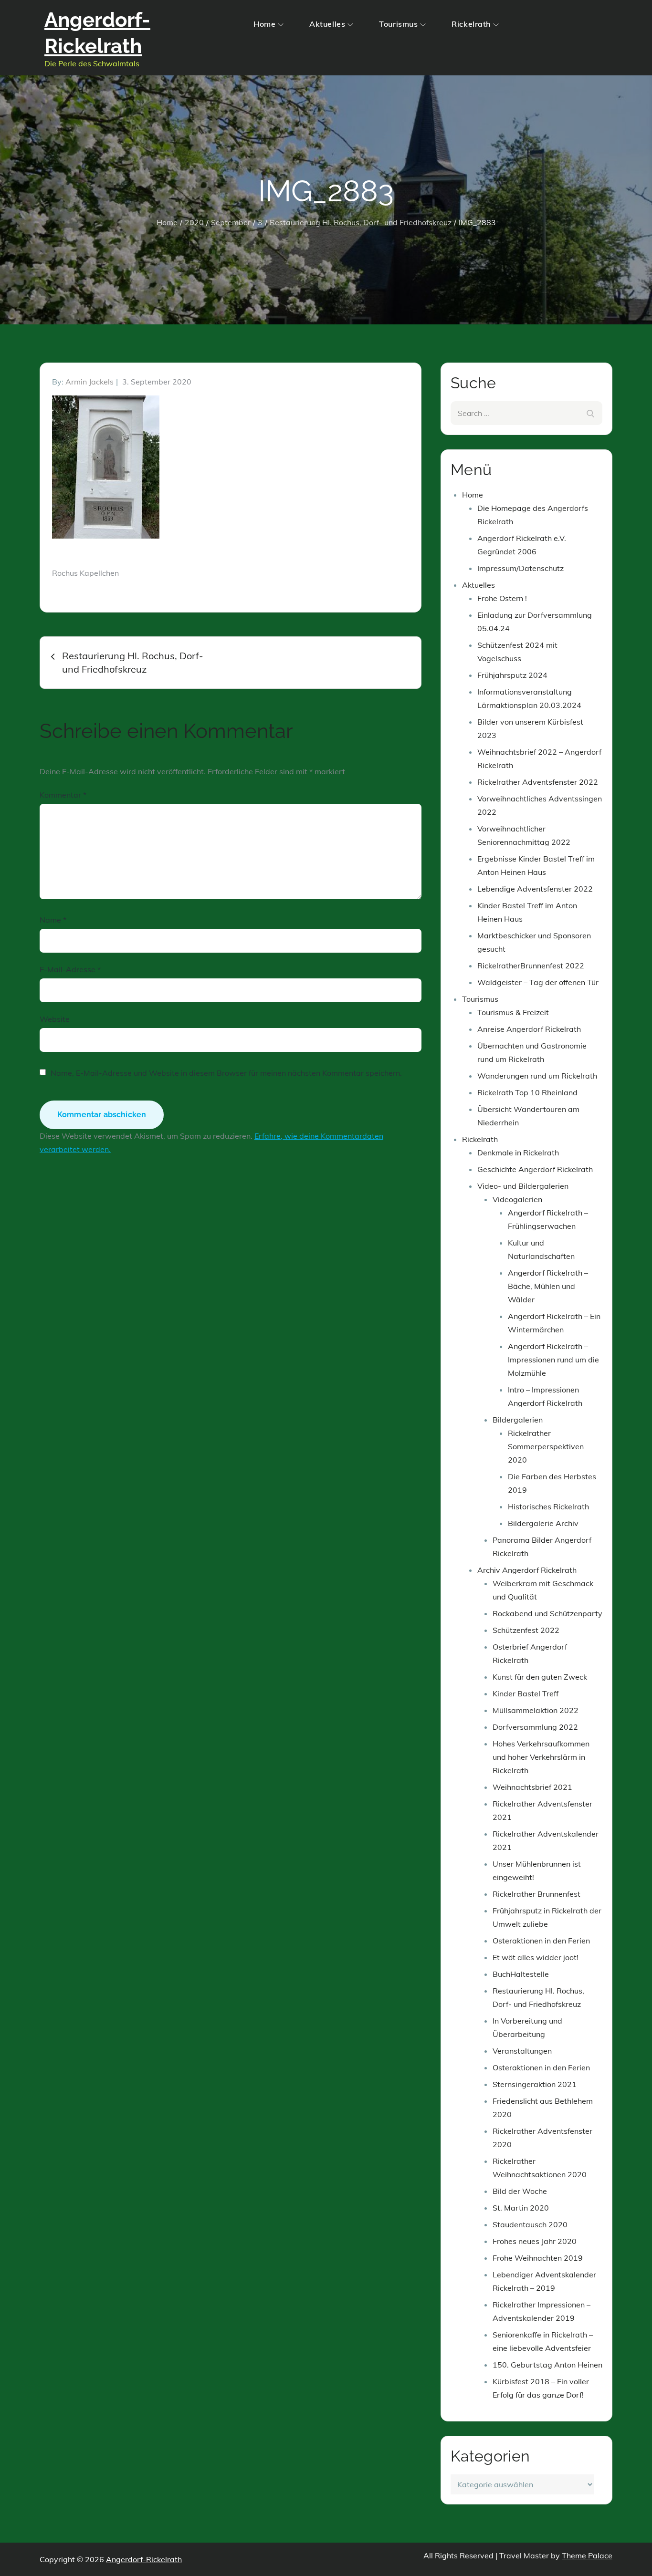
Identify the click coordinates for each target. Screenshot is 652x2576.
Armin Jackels (89, 382)
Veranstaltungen (522, 2051)
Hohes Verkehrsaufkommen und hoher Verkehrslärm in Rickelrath (541, 1757)
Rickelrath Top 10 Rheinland (527, 1092)
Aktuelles (327, 24)
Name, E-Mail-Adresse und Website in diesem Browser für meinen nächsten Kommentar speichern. (226, 1073)
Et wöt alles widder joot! (536, 1957)
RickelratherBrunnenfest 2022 (531, 966)
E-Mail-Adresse (70, 969)
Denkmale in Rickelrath (518, 1153)
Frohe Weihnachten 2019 (538, 2258)
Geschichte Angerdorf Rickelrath (535, 1169)
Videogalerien (517, 1199)
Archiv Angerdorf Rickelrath (527, 1570)
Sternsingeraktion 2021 (535, 2084)
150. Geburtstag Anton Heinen (547, 2365)
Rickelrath (471, 24)
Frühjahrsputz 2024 (512, 675)
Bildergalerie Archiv (543, 1523)
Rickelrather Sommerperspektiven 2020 (546, 1446)
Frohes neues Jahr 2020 (535, 2241)
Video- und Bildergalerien (523, 1186)
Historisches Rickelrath (548, 1506)
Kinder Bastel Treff (526, 1693)
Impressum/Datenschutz (521, 568)
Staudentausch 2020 (530, 2224)
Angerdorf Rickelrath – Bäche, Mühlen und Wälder (548, 1286)
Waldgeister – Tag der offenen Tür (538, 982)
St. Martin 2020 (521, 2208)
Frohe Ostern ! (502, 598)
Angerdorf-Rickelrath (144, 2559)
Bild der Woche (520, 2191)
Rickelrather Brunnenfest (536, 1894)
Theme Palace (587, 2555)
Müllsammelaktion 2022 (536, 1710)
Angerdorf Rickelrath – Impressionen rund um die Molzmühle (553, 1360)
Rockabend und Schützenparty (547, 1613)
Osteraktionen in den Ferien (541, 1941)
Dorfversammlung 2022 (535, 1727)
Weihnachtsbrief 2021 (532, 1787)
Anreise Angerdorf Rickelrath (529, 1029)
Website (55, 1019)
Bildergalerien (518, 1420)
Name (53, 920)
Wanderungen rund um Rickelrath (537, 1076)
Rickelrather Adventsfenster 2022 (538, 782)
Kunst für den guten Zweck (540, 1677)
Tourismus (398, 24)
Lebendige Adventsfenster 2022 (535, 889)
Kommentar (63, 795)
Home (264, 24)
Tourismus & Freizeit (513, 1012)
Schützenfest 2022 (526, 1630)
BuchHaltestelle (521, 1974)
